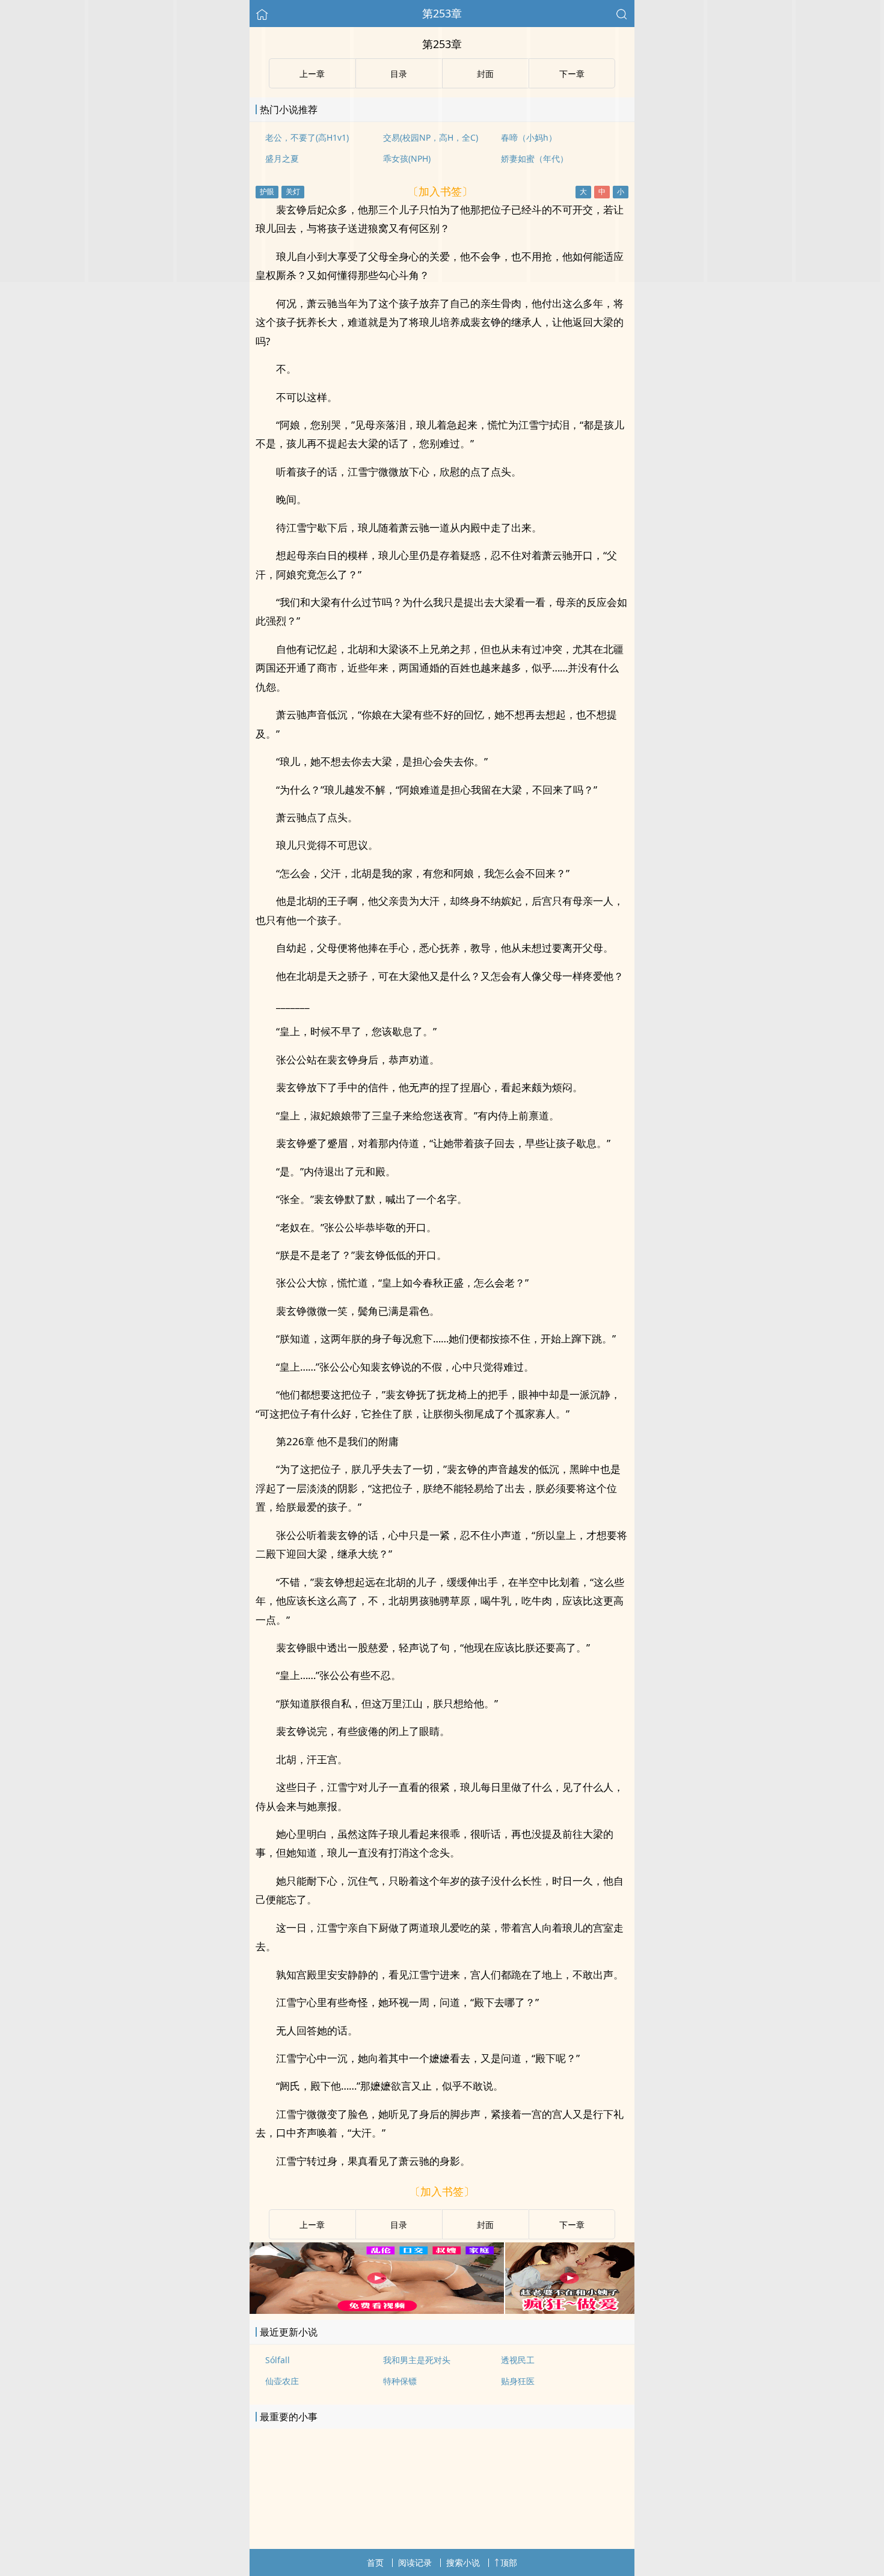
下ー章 (572, 2225)
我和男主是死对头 (417, 2360)
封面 (485, 2225)
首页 (375, 2562)
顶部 (509, 2562)
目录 (399, 2225)
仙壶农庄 (282, 2381)
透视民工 (518, 2360)
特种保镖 (400, 2381)
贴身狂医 (518, 2381)
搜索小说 (463, 2562)
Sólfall (278, 2360)
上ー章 (312, 2225)
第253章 (442, 13)
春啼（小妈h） (529, 137)
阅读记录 (415, 2562)
